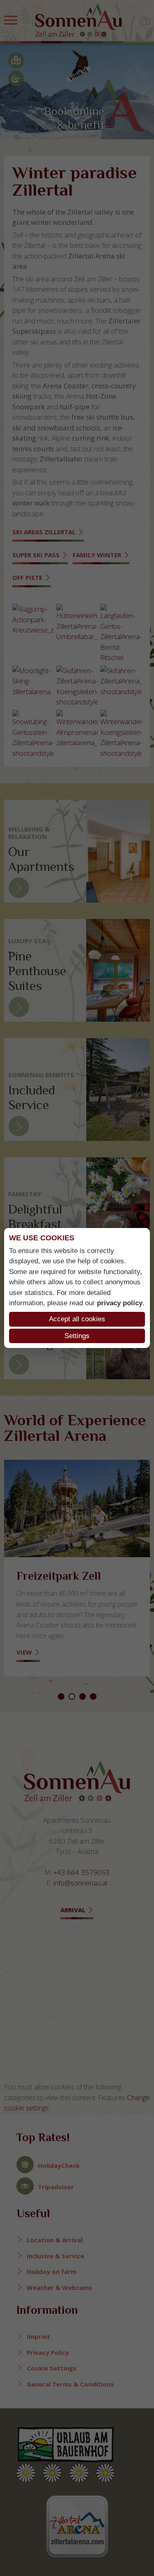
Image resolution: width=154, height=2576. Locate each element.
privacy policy (120, 1303)
